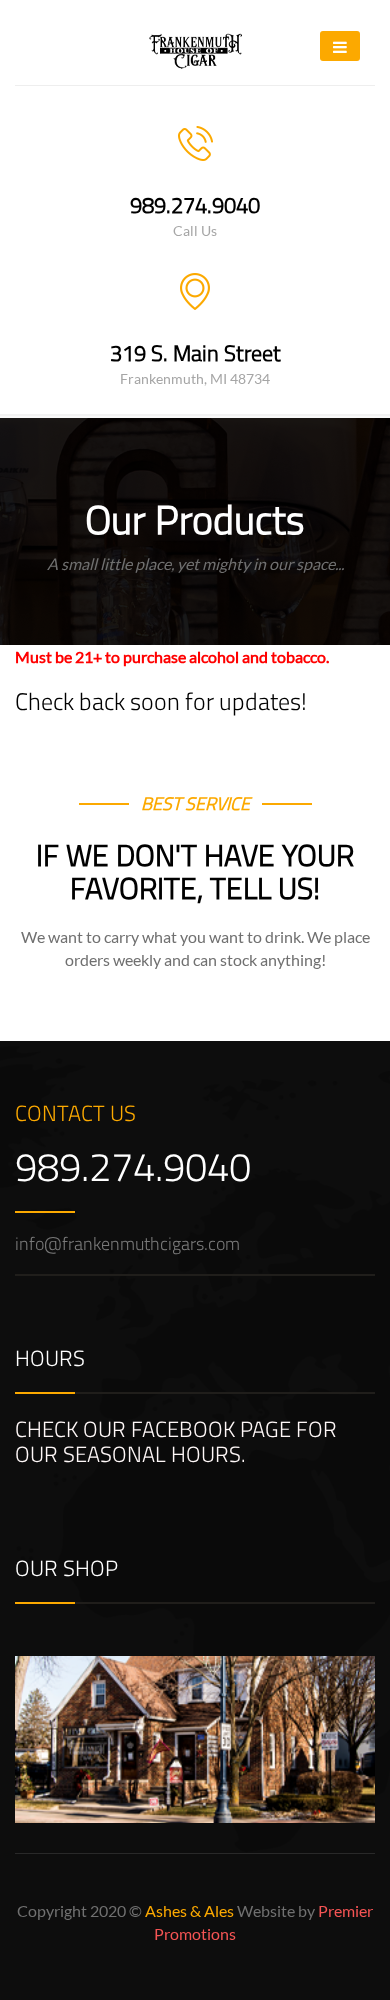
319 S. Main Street (195, 353)
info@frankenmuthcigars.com (127, 1243)
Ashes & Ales (189, 1910)
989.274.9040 (195, 205)
